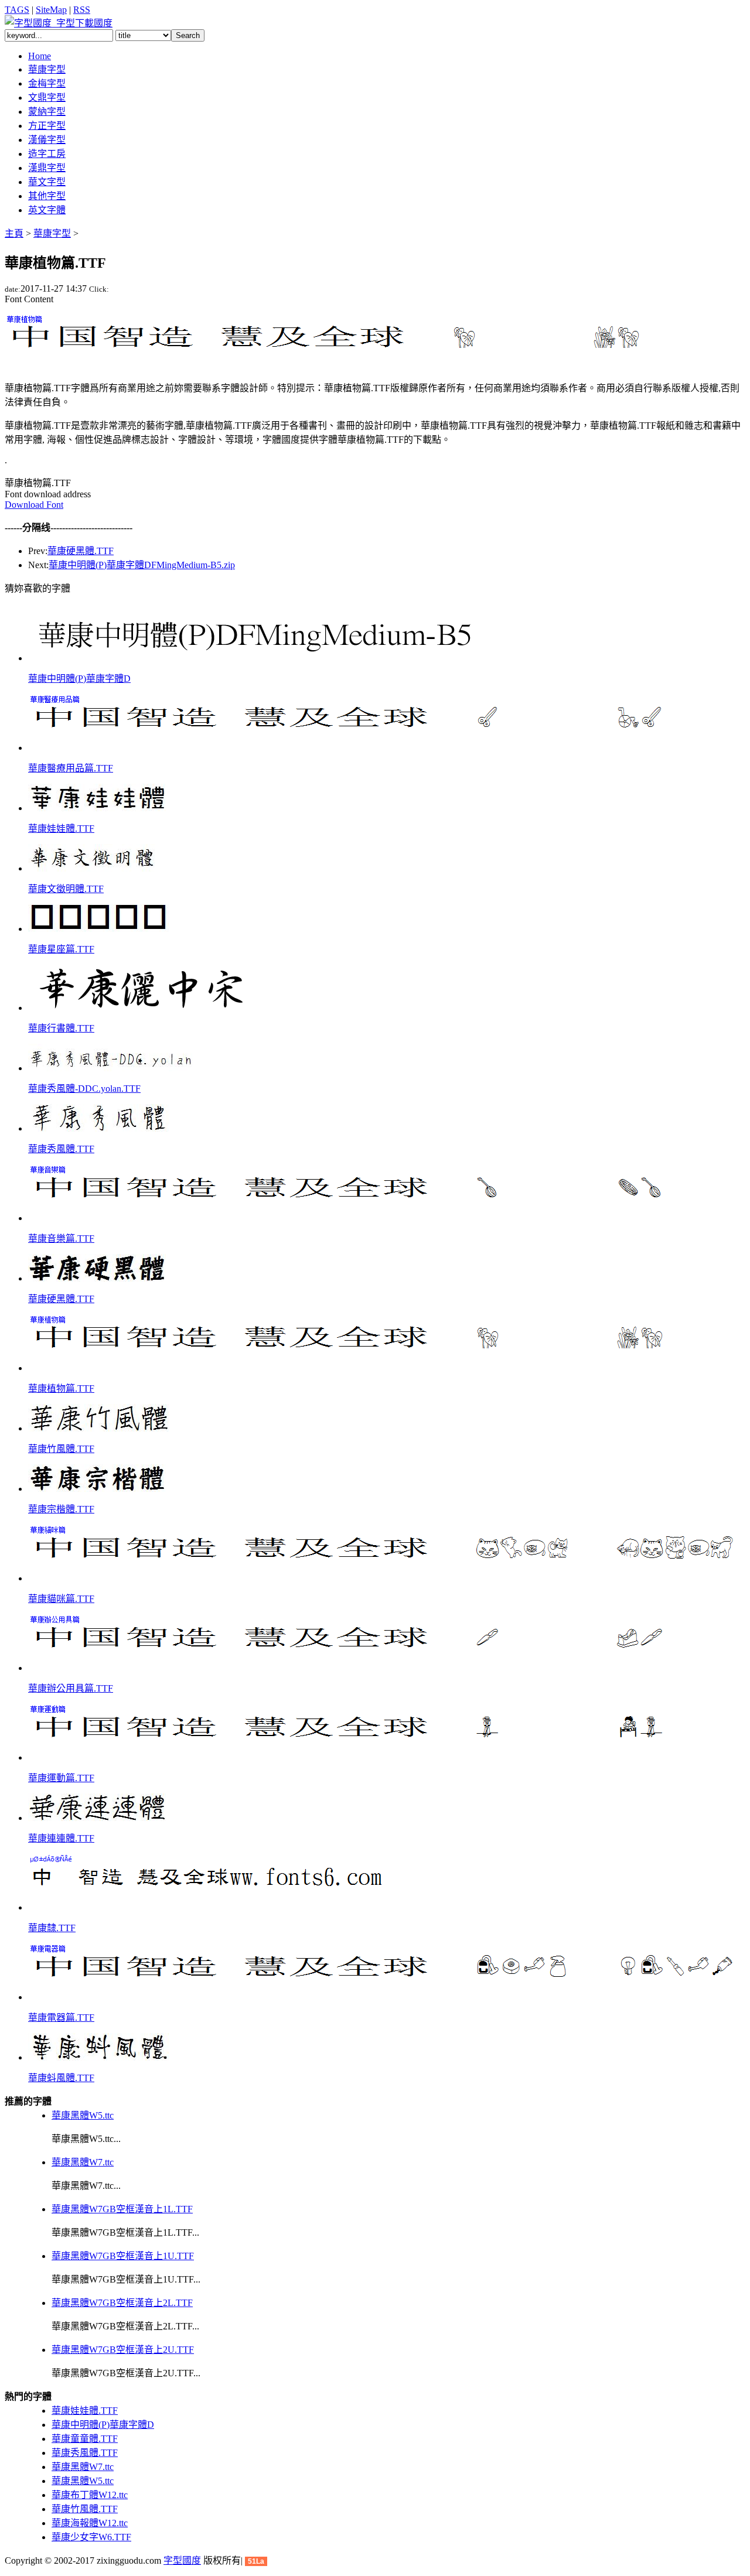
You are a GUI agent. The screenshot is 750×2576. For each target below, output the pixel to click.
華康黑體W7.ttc (83, 2162)
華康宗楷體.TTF (61, 1509)
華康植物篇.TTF (61, 1388)
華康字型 (52, 233)
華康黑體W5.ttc (83, 2115)
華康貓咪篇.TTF (61, 1599)
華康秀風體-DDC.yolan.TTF (84, 1089)
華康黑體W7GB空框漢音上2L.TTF (122, 2303)
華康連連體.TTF (61, 1838)
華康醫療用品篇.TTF (71, 768)
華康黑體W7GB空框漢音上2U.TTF (123, 2350)
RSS (82, 10)
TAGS (17, 10)
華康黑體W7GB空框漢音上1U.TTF (123, 2256)
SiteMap (51, 10)
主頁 (14, 233)
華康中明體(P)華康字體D (79, 679)
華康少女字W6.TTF (91, 2537)
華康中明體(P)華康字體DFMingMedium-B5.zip (142, 565)
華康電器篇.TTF (61, 2018)
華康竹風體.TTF (61, 1449)
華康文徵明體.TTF (66, 889)
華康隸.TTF (52, 1928)
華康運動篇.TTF (61, 1778)
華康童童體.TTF (85, 2439)
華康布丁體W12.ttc (90, 2495)
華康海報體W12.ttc (90, 2523)
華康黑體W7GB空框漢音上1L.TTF (122, 2209)
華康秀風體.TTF (61, 1149)
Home (40, 56)
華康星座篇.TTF (61, 949)
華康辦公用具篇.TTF (71, 1688)
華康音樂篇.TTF (61, 1239)
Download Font (34, 505)
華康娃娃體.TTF (61, 829)
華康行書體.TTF (61, 1028)
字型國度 (182, 2560)
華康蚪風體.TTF (61, 2078)
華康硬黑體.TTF (81, 551)
